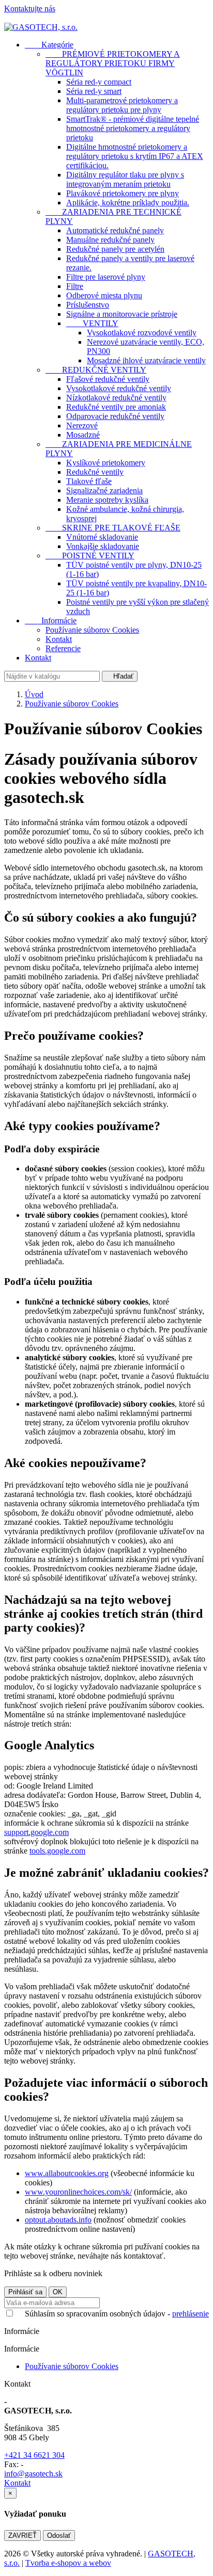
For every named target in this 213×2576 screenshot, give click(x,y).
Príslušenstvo (88, 305)
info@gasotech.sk (33, 2474)
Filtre (75, 286)
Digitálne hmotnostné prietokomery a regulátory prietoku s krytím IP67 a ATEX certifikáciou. (135, 156)
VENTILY (92, 323)
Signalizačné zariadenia (104, 490)
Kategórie (49, 45)
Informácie (51, 621)
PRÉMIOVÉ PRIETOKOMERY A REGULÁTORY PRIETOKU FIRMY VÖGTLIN (113, 63)
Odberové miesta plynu (104, 295)
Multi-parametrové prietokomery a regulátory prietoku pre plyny (122, 105)
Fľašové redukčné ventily (108, 379)
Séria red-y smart (94, 91)
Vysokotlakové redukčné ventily (119, 388)
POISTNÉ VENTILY (90, 556)
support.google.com (36, 1832)
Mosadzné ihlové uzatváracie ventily (146, 360)
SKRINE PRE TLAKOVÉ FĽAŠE (113, 528)
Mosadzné (83, 435)
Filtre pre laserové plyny (106, 277)
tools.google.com (57, 1851)
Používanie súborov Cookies (92, 630)
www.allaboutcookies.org (67, 2173)
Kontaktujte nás (30, 9)
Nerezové (82, 425)
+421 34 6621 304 (34, 2455)
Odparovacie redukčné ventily (115, 416)
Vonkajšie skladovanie (103, 546)
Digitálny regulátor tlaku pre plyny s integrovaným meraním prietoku (125, 179)
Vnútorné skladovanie (102, 537)
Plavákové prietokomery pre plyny (123, 193)
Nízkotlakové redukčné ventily (116, 398)
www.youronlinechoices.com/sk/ (78, 2192)
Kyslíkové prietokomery (106, 463)
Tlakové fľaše (89, 481)
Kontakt (59, 639)
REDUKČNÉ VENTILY (96, 370)
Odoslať (59, 2535)
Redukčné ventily (95, 472)
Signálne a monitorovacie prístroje (122, 314)
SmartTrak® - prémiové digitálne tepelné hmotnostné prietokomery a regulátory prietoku (133, 128)
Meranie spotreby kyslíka (107, 500)
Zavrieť (22, 2535)
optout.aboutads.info (58, 2220)
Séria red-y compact (99, 82)
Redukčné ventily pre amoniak (116, 407)
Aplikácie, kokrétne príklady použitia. (128, 203)
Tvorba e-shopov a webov (68, 2563)
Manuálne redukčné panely (110, 240)
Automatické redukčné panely (115, 230)
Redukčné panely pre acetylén (115, 249)
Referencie (63, 648)
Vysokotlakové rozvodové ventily (142, 333)
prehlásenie (191, 2314)
